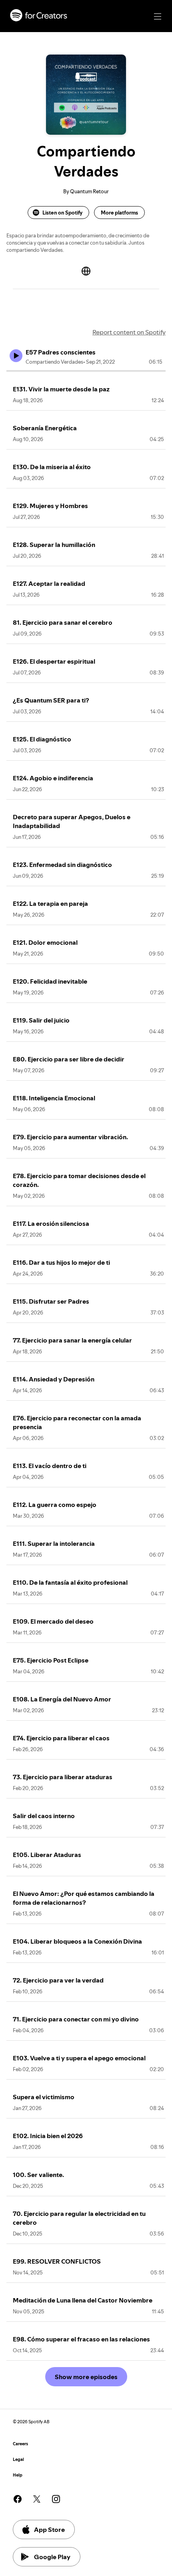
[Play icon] (16, 356)
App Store (49, 2529)
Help (18, 2475)
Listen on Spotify (62, 213)
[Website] (86, 271)
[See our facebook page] (18, 2499)
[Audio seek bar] (86, 371)
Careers (20, 2444)
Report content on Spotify (129, 332)
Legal (18, 2460)
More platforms (119, 213)
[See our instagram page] (56, 2499)
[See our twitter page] (37, 2499)
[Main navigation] (158, 16)
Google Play (52, 2557)
